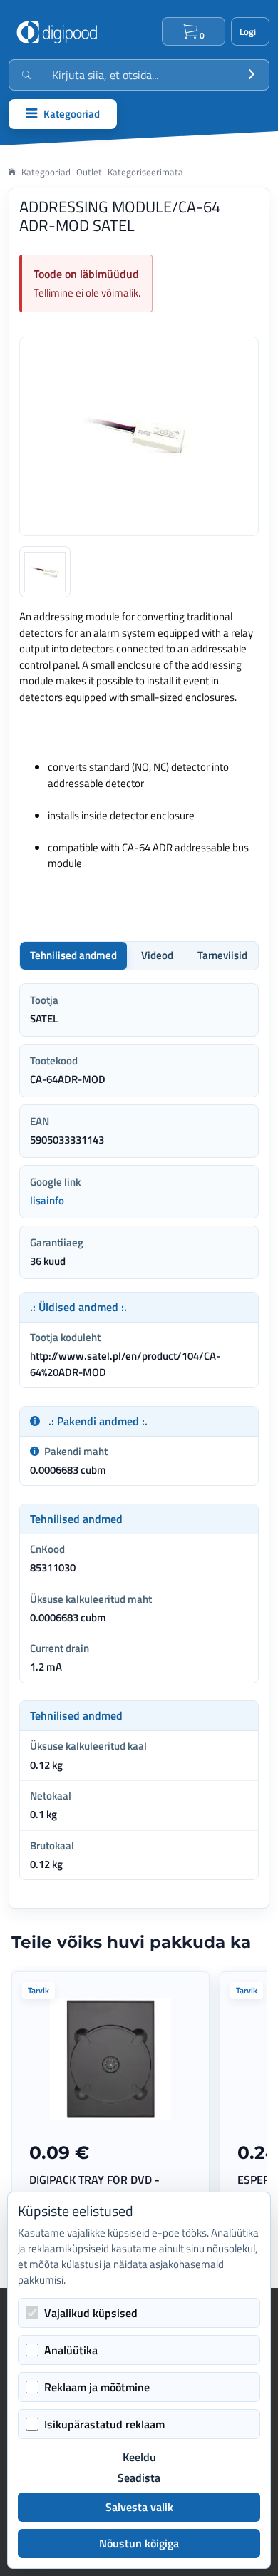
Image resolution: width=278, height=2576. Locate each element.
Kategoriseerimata (145, 172)
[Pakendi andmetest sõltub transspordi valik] (35, 1421)
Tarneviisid (222, 955)
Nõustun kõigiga (139, 2543)
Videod (157, 955)
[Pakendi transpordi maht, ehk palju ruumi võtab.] (35, 1452)
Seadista (139, 2478)
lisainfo (47, 1200)
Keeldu (139, 2457)
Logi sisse (250, 31)
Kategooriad (46, 172)
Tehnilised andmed (73, 955)
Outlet (89, 172)
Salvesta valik (139, 2507)
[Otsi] (252, 75)
